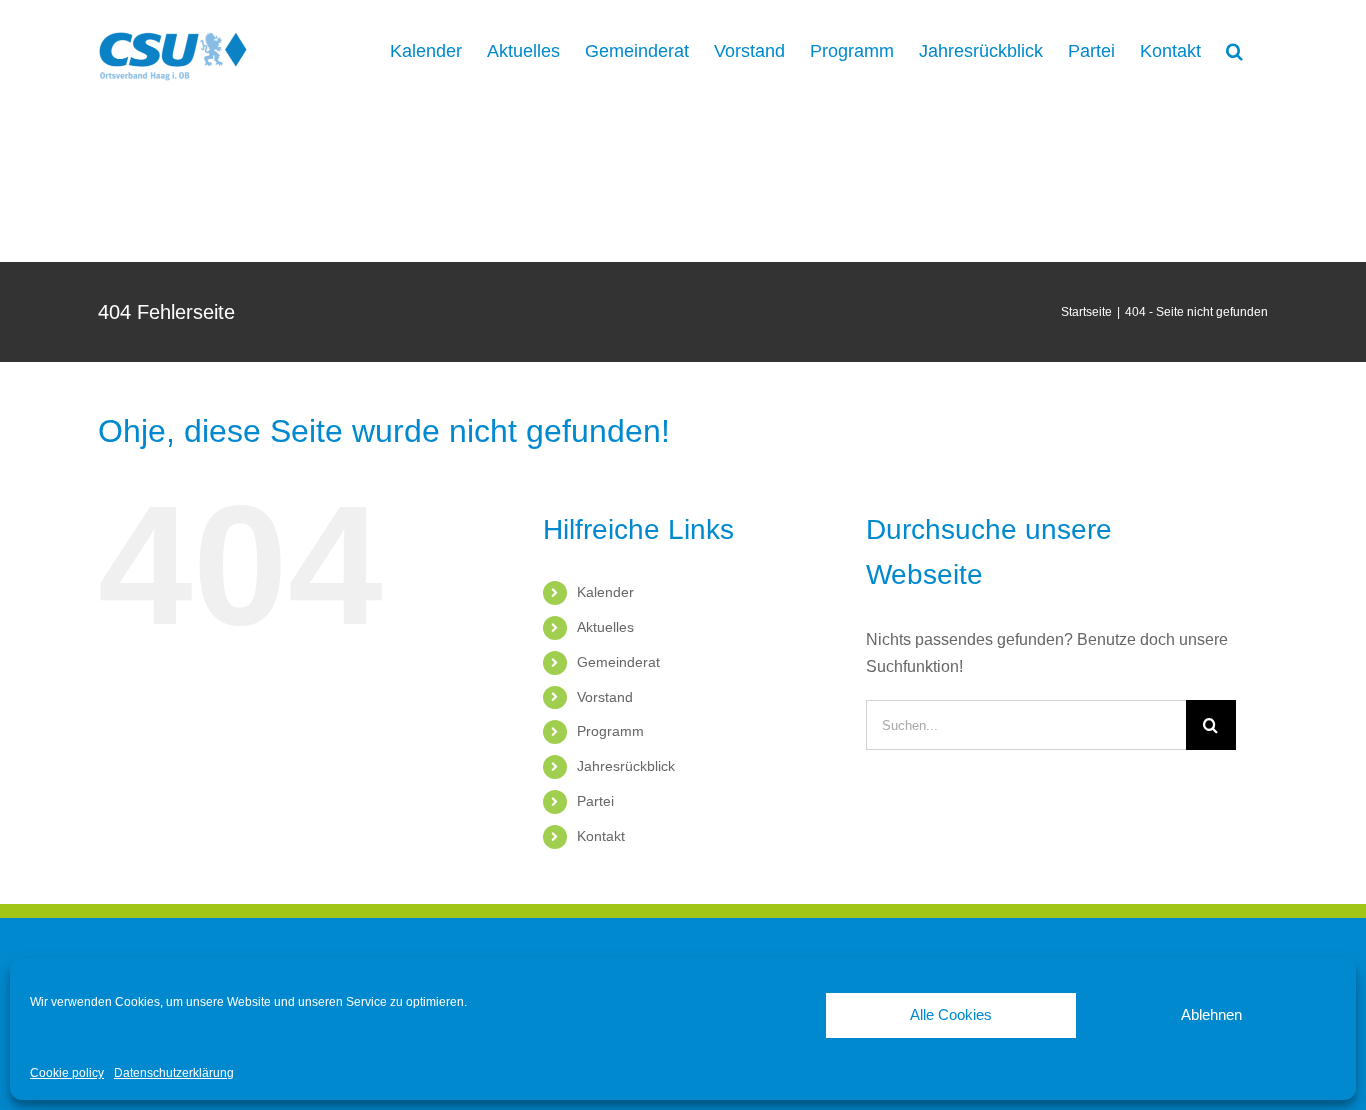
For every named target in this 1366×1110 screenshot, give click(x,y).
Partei (595, 801)
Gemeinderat (618, 662)
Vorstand (605, 697)
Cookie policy (67, 1073)
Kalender (605, 592)
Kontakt (601, 836)
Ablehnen (1211, 1014)
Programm (610, 731)
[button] (1234, 49)
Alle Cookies (951, 1014)
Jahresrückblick (626, 766)
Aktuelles (605, 627)
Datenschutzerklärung (174, 1073)
